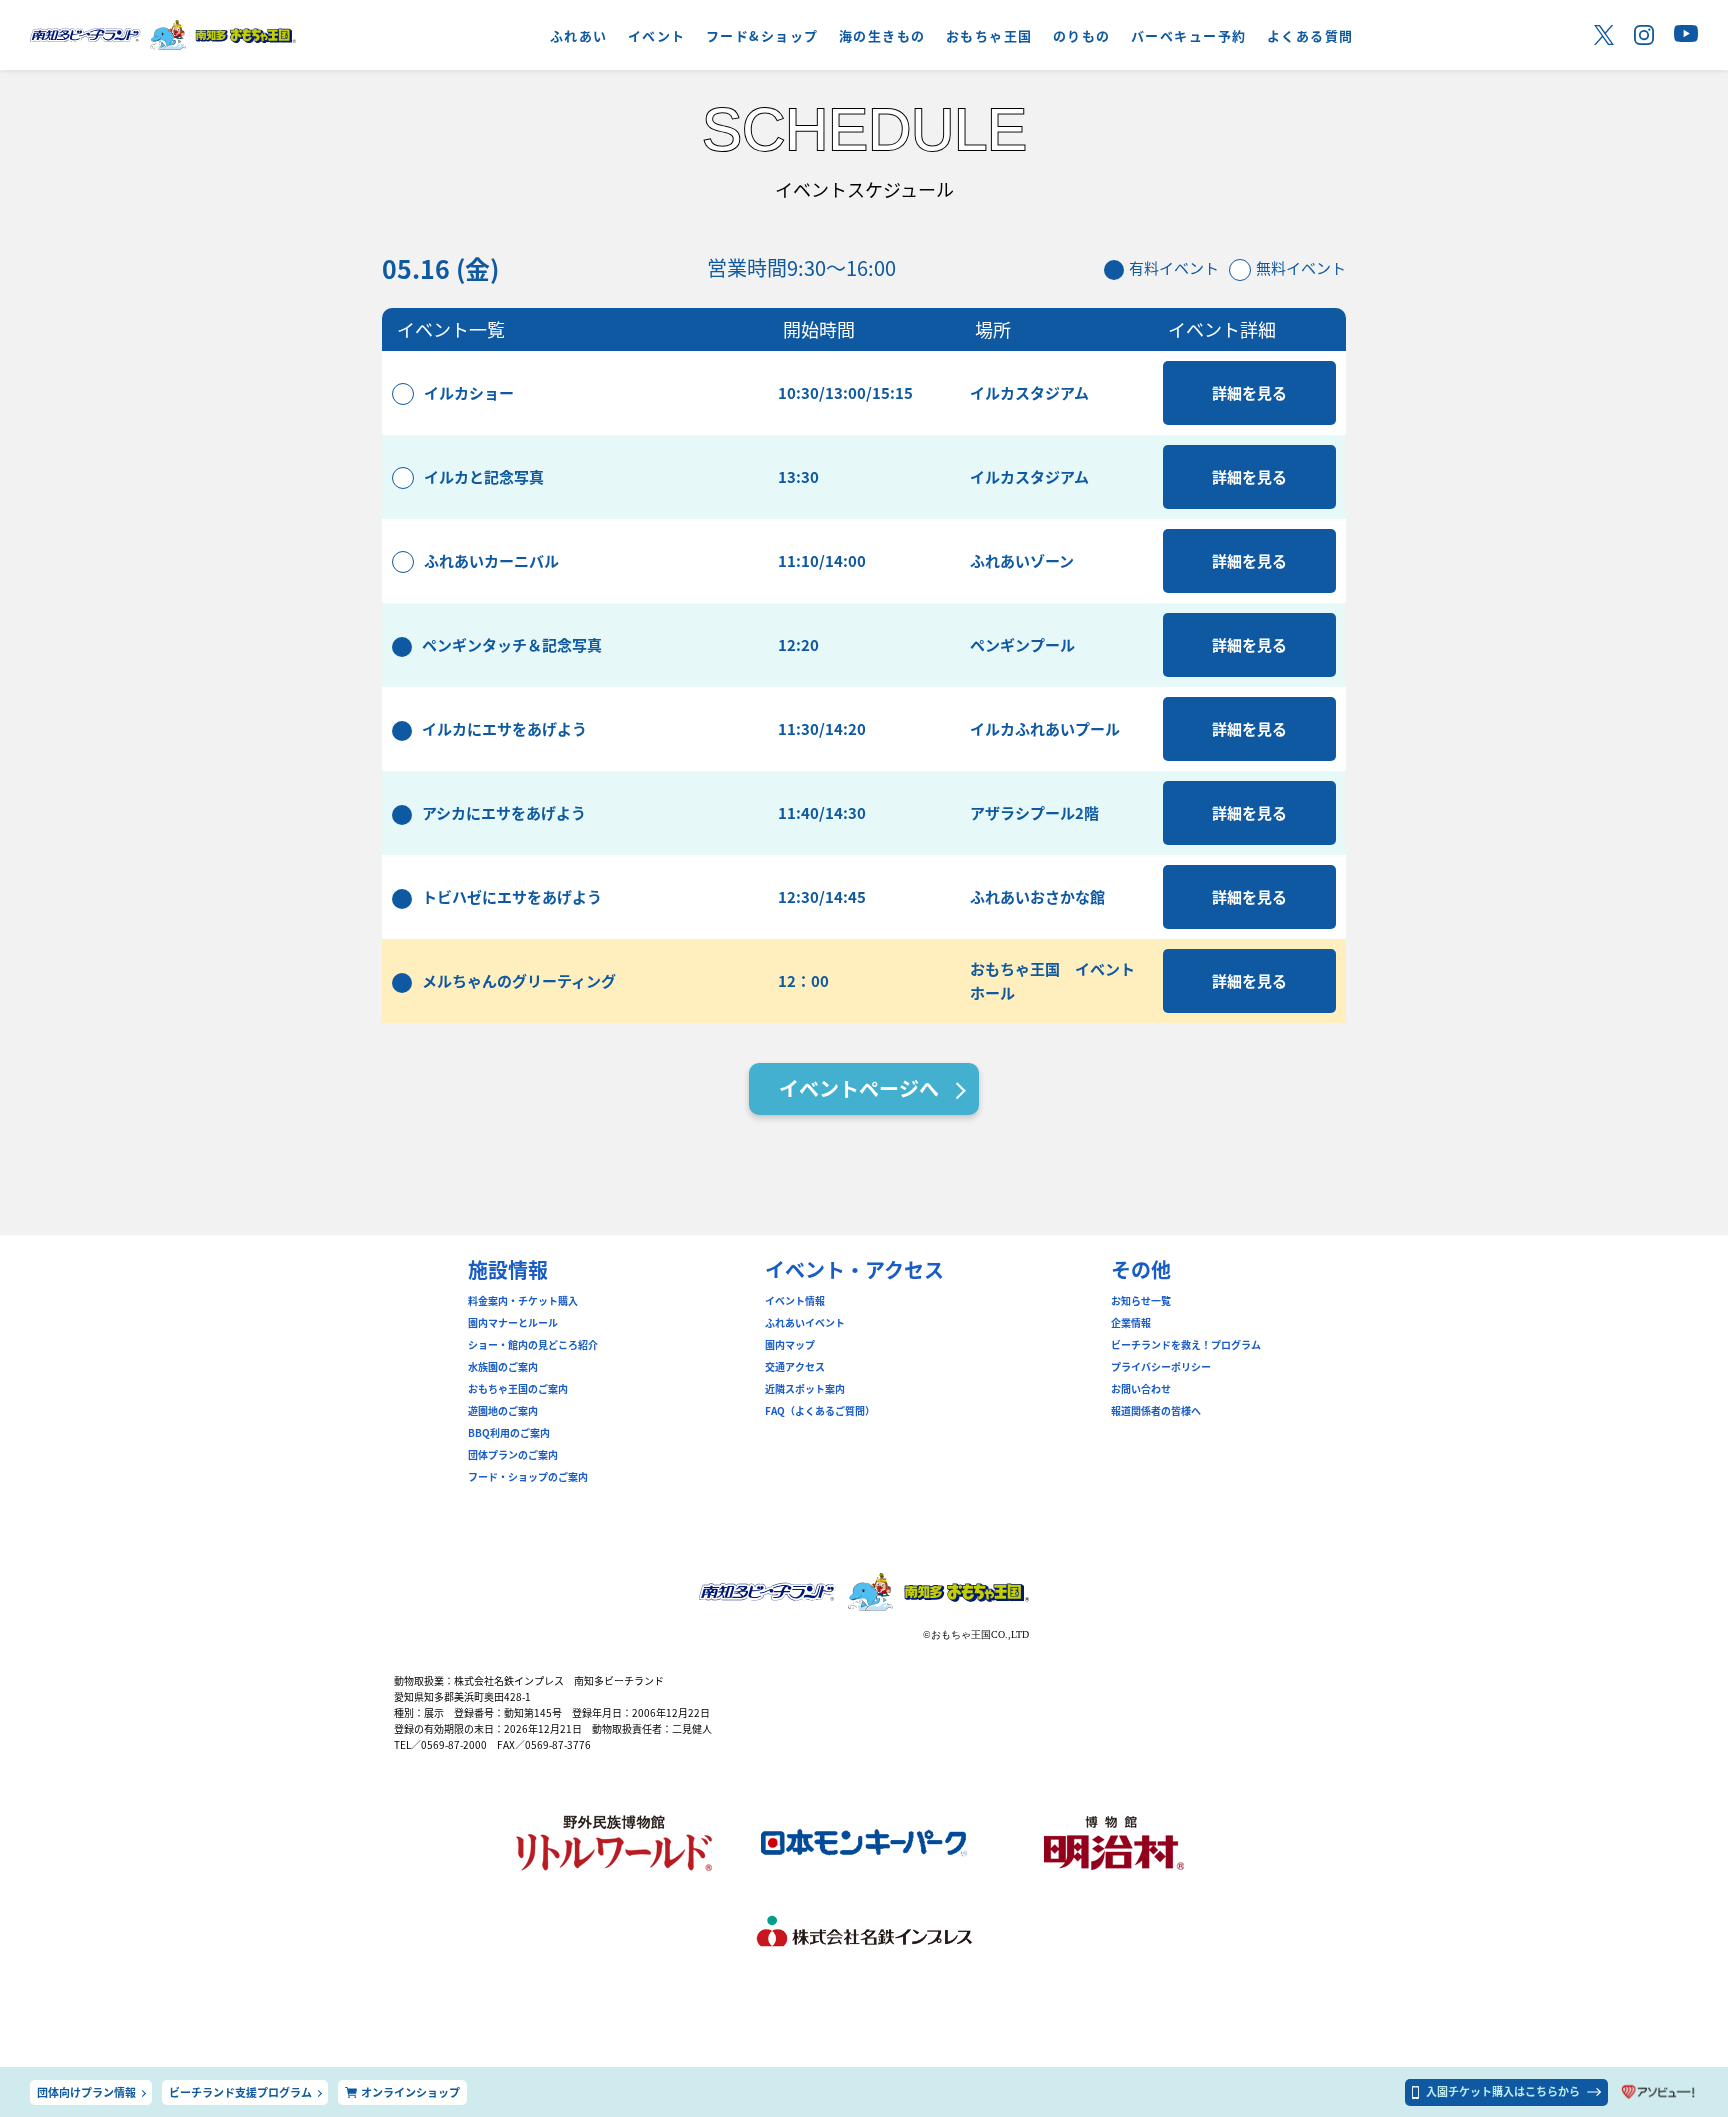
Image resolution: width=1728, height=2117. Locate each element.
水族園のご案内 (503, 1367)
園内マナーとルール (513, 1323)
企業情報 (1131, 1323)
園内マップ (790, 1345)
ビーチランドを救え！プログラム (1186, 1345)
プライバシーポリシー (1161, 1367)
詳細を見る (1249, 392)
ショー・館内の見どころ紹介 (533, 1345)
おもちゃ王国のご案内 (518, 1389)
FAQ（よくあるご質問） (820, 1411)
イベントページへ (859, 1088)
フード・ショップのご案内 (528, 1477)
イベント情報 (795, 1301)
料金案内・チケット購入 (523, 1301)
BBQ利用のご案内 (509, 1433)
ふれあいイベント (805, 1323)
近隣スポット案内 (805, 1389)
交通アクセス (795, 1367)
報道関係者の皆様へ (1156, 1411)
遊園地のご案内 (503, 1411)
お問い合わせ (1141, 1389)
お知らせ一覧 (1141, 1301)
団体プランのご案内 (513, 1455)
